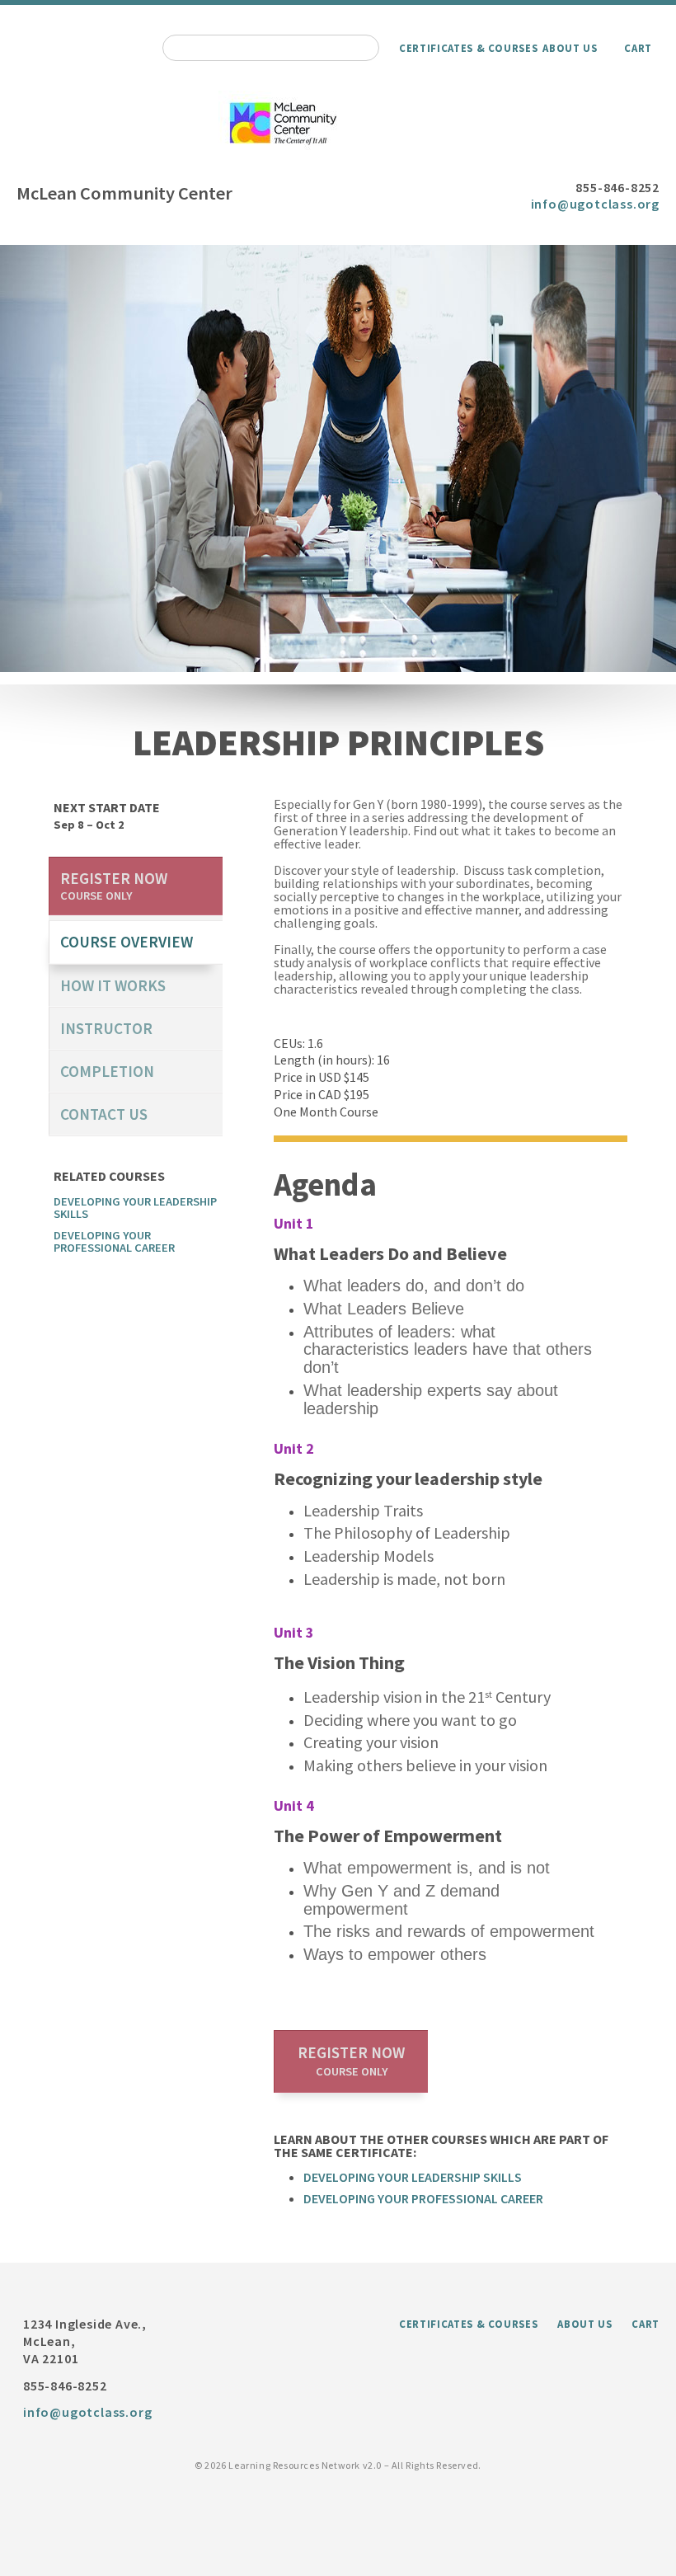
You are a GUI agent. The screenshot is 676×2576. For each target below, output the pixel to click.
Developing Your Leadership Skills (413, 2177)
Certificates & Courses (468, 48)
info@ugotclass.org (595, 204)
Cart (638, 48)
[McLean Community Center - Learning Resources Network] (338, 124)
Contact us (104, 1114)
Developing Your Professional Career (423, 2198)
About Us (570, 48)
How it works (113, 985)
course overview (127, 942)
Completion (107, 1071)
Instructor (106, 1028)
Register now (351, 2061)
